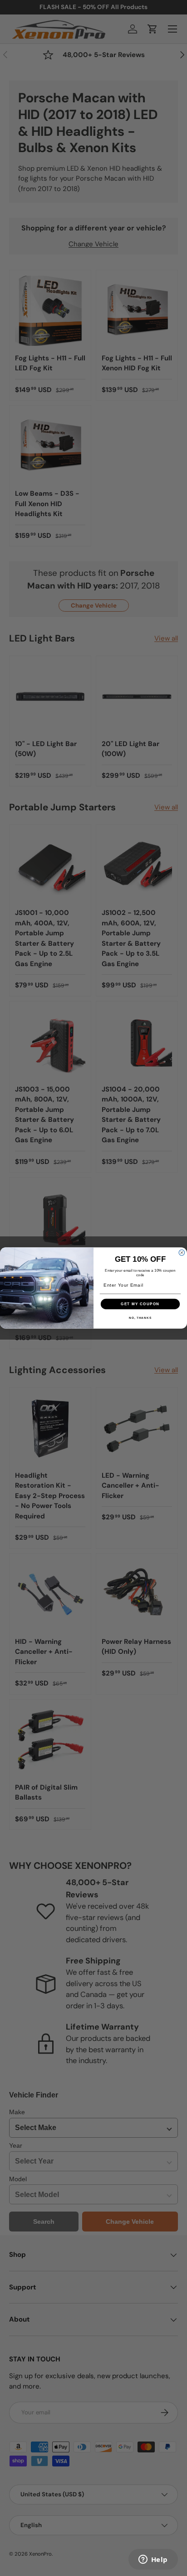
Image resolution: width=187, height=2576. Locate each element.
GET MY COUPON (140, 1304)
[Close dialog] (182, 1252)
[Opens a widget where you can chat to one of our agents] (153, 2560)
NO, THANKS (140, 1318)
